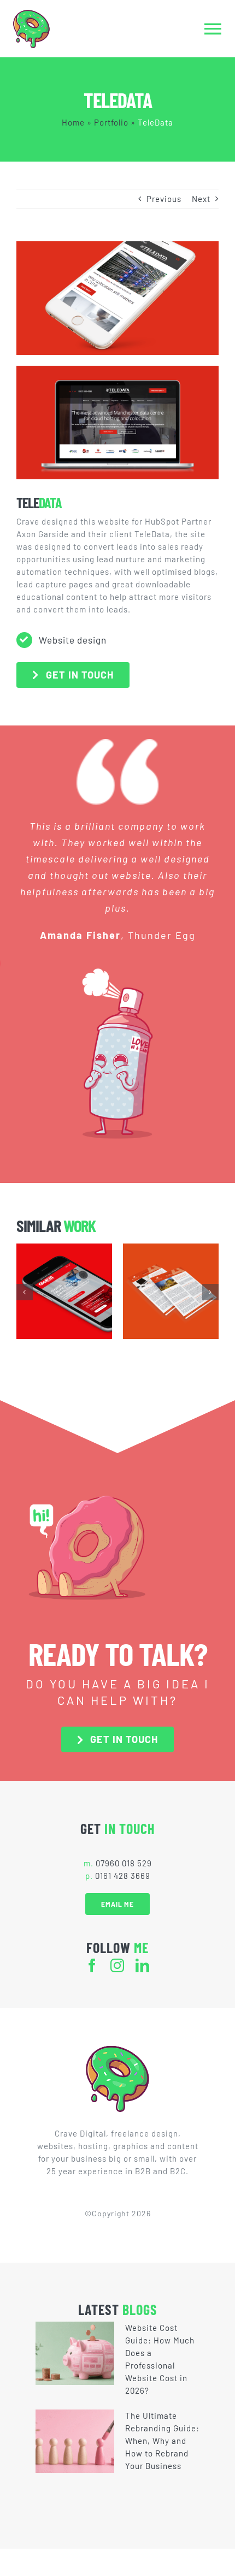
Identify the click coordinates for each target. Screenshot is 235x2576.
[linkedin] (143, 1965)
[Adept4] (171, 1291)
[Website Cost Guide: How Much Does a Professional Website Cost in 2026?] (75, 2353)
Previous (164, 199)
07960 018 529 (124, 1863)
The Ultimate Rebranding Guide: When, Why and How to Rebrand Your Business (162, 2441)
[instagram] (117, 1965)
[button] (25, 1292)
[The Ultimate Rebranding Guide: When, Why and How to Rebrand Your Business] (75, 2441)
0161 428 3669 (123, 1876)
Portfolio (111, 122)
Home (73, 122)
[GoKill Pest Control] (64, 1291)
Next (201, 199)
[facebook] (92, 1965)
